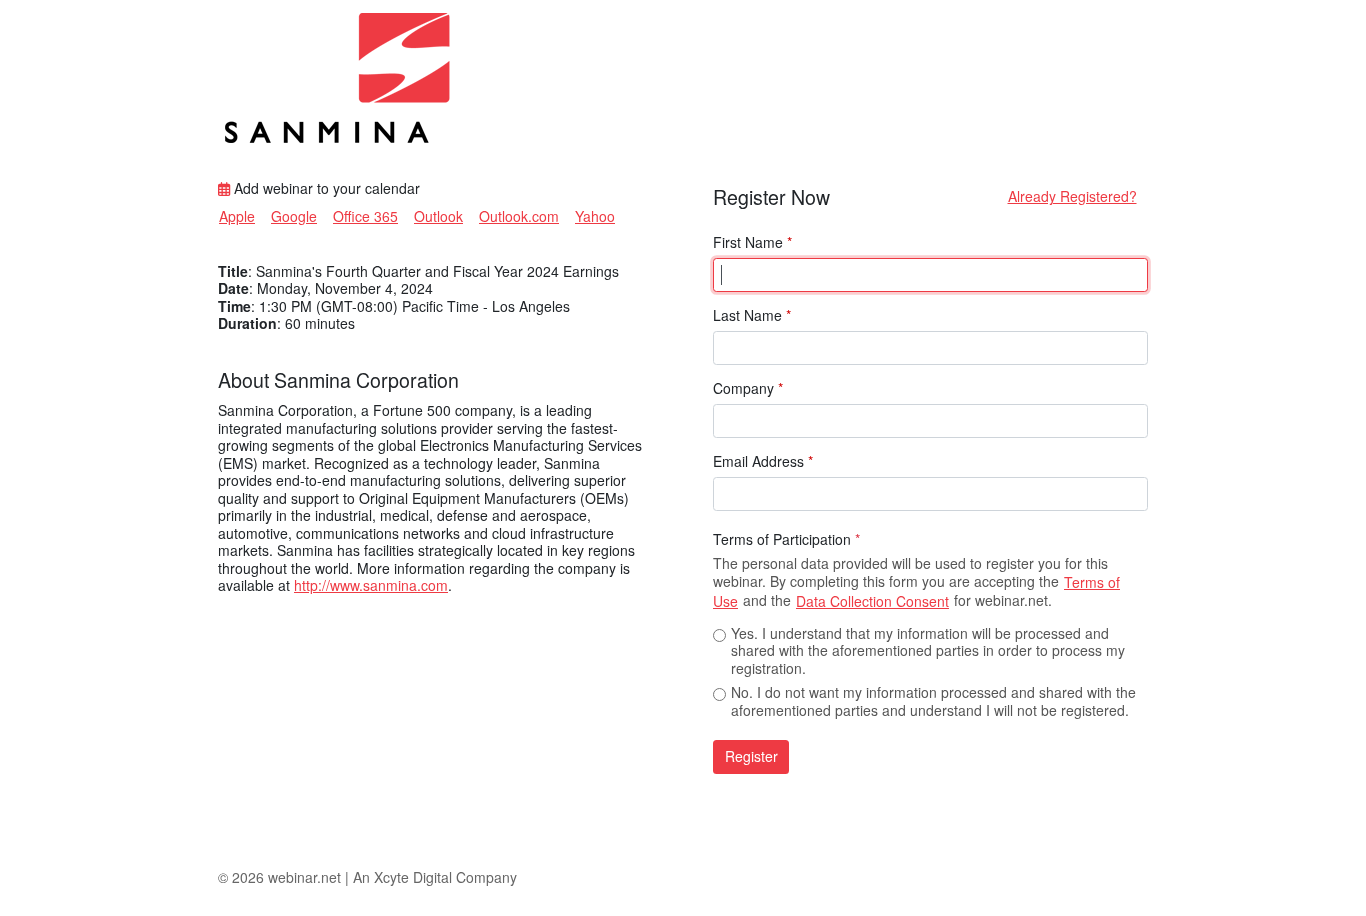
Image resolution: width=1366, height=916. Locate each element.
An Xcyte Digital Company (435, 877)
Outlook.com (519, 216)
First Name (752, 243)
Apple (237, 216)
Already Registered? (1072, 196)
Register (751, 756)
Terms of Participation (786, 540)
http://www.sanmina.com (371, 585)
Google (294, 216)
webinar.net (304, 877)
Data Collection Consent (872, 601)
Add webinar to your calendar (325, 189)
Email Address (763, 462)
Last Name (752, 316)
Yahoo (595, 216)
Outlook (438, 216)
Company (748, 389)
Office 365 (365, 216)
